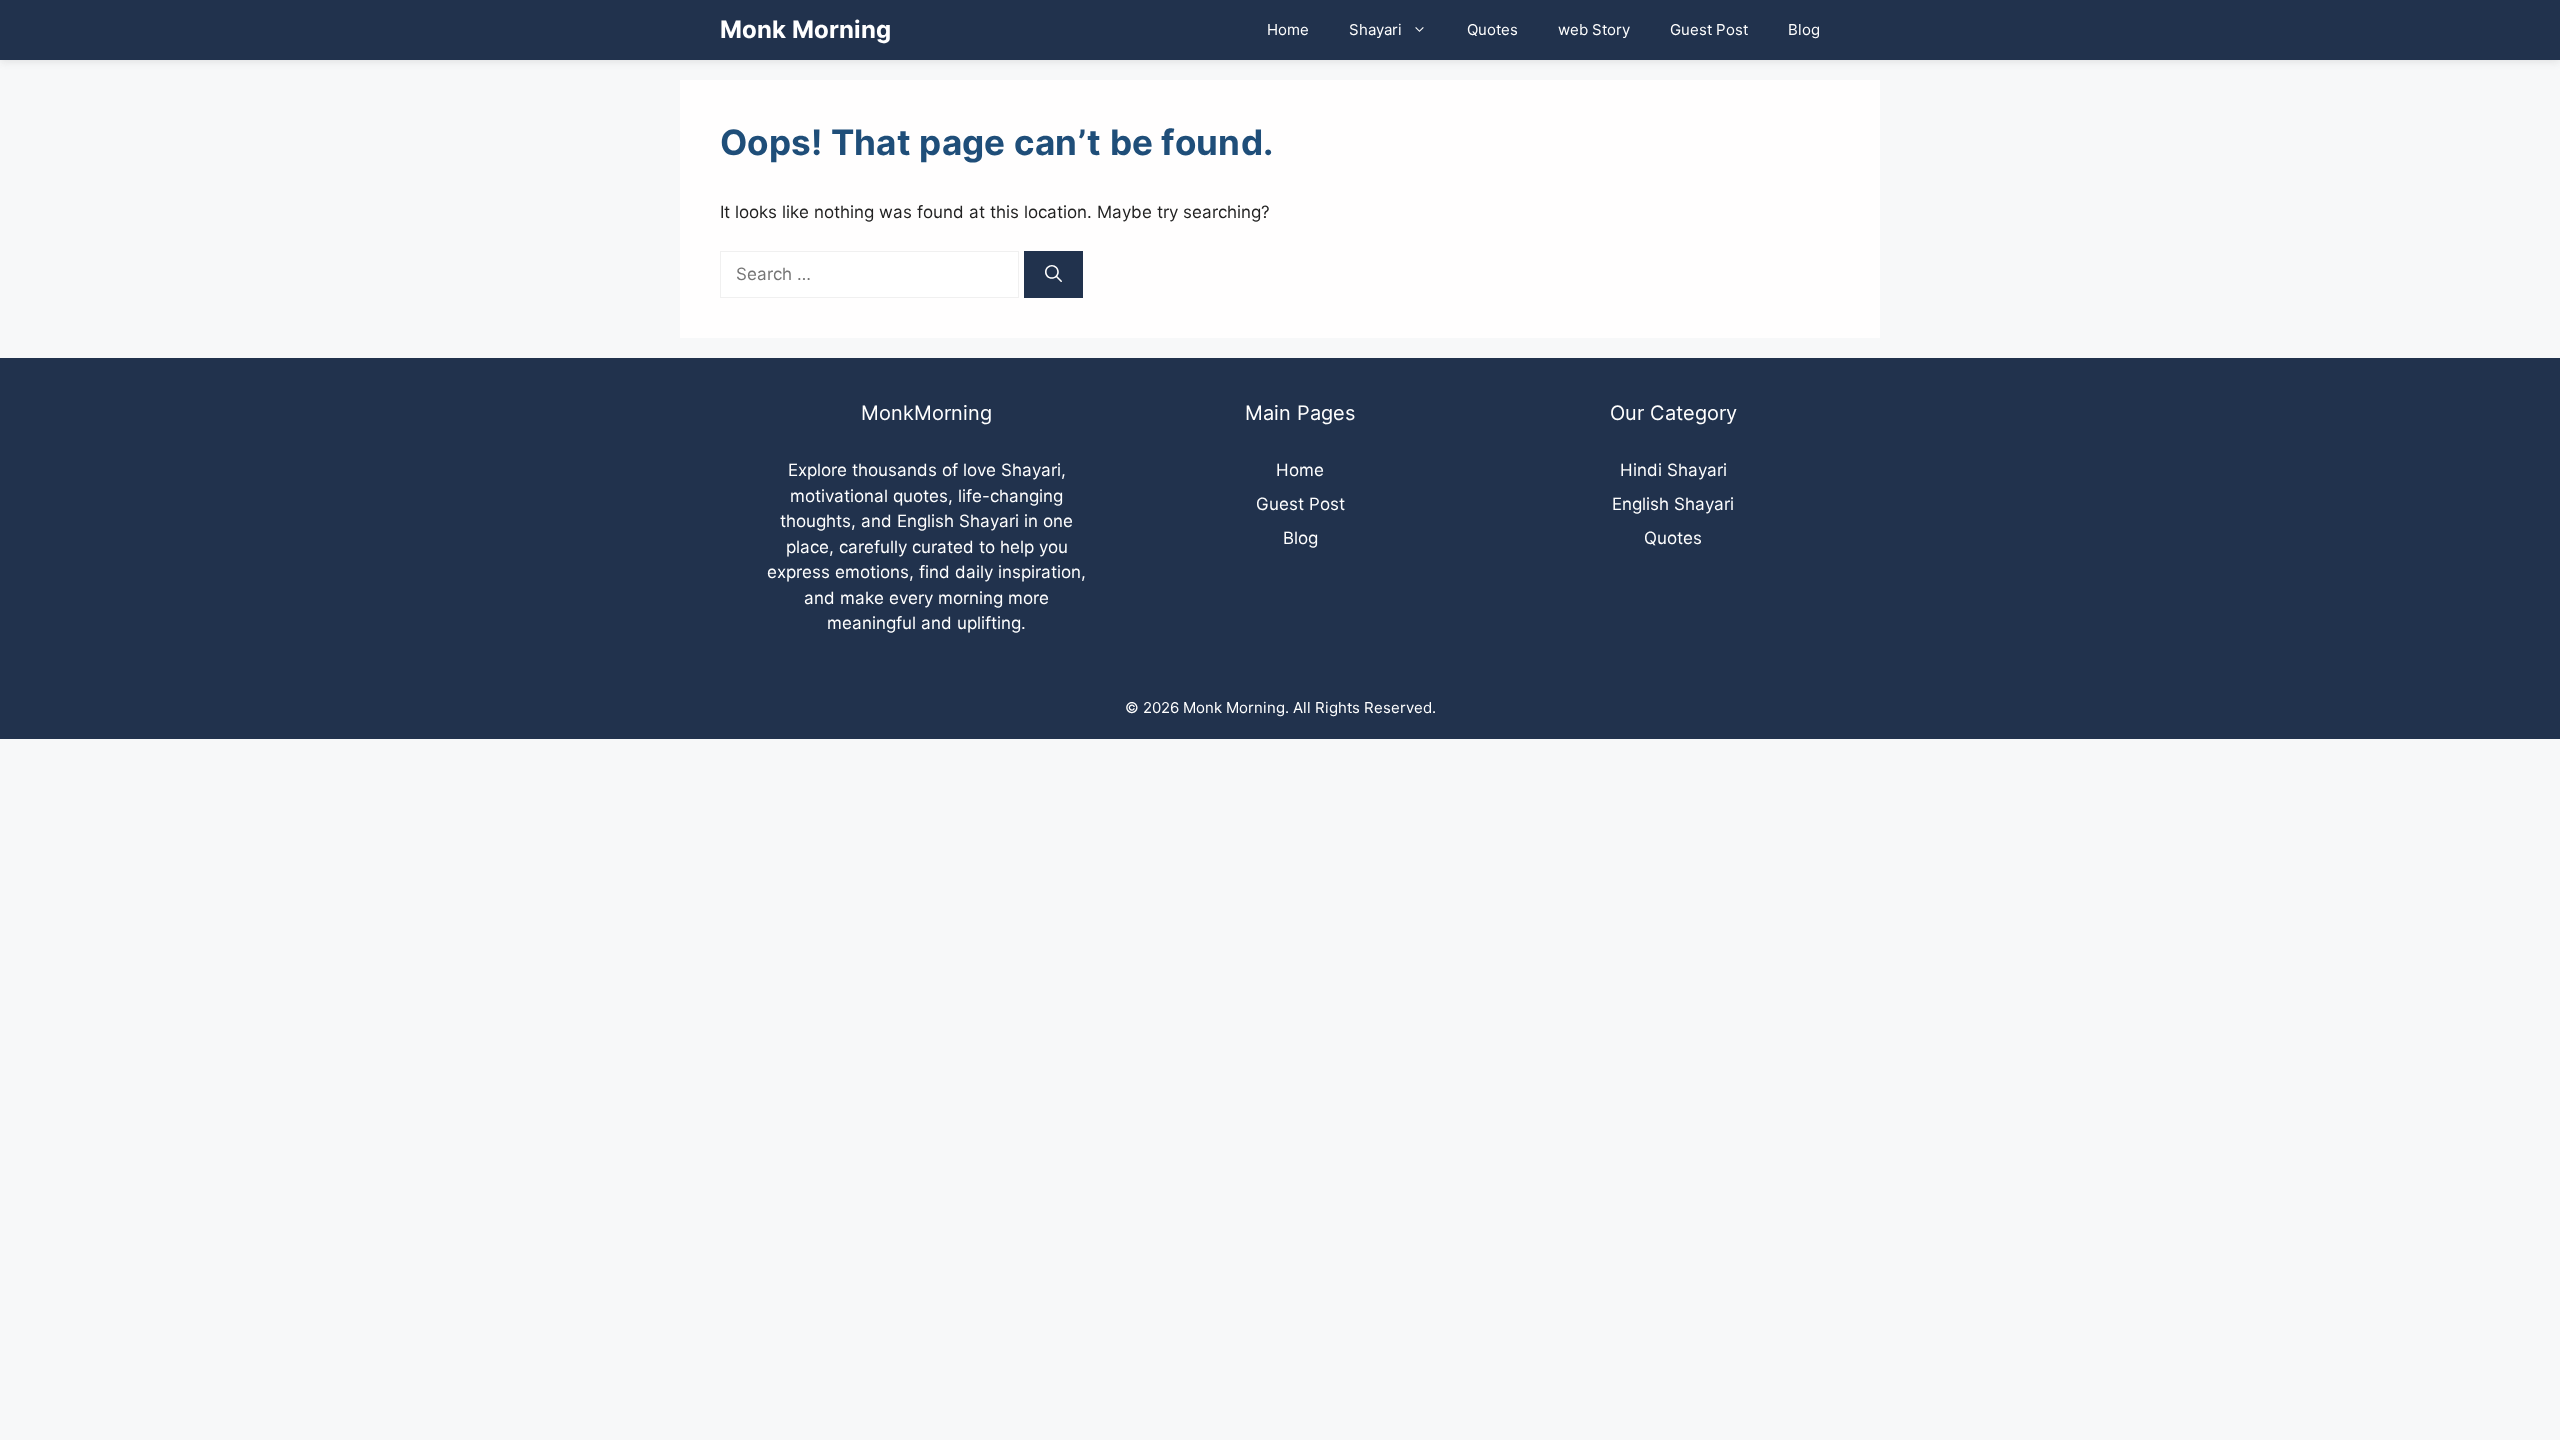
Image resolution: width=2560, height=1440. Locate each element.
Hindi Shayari (1673, 470)
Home (1288, 29)
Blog (1804, 29)
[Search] (1053, 275)
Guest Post (1709, 29)
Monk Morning (805, 29)
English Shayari (1673, 504)
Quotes (1492, 29)
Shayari (1375, 29)
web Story (1594, 29)
